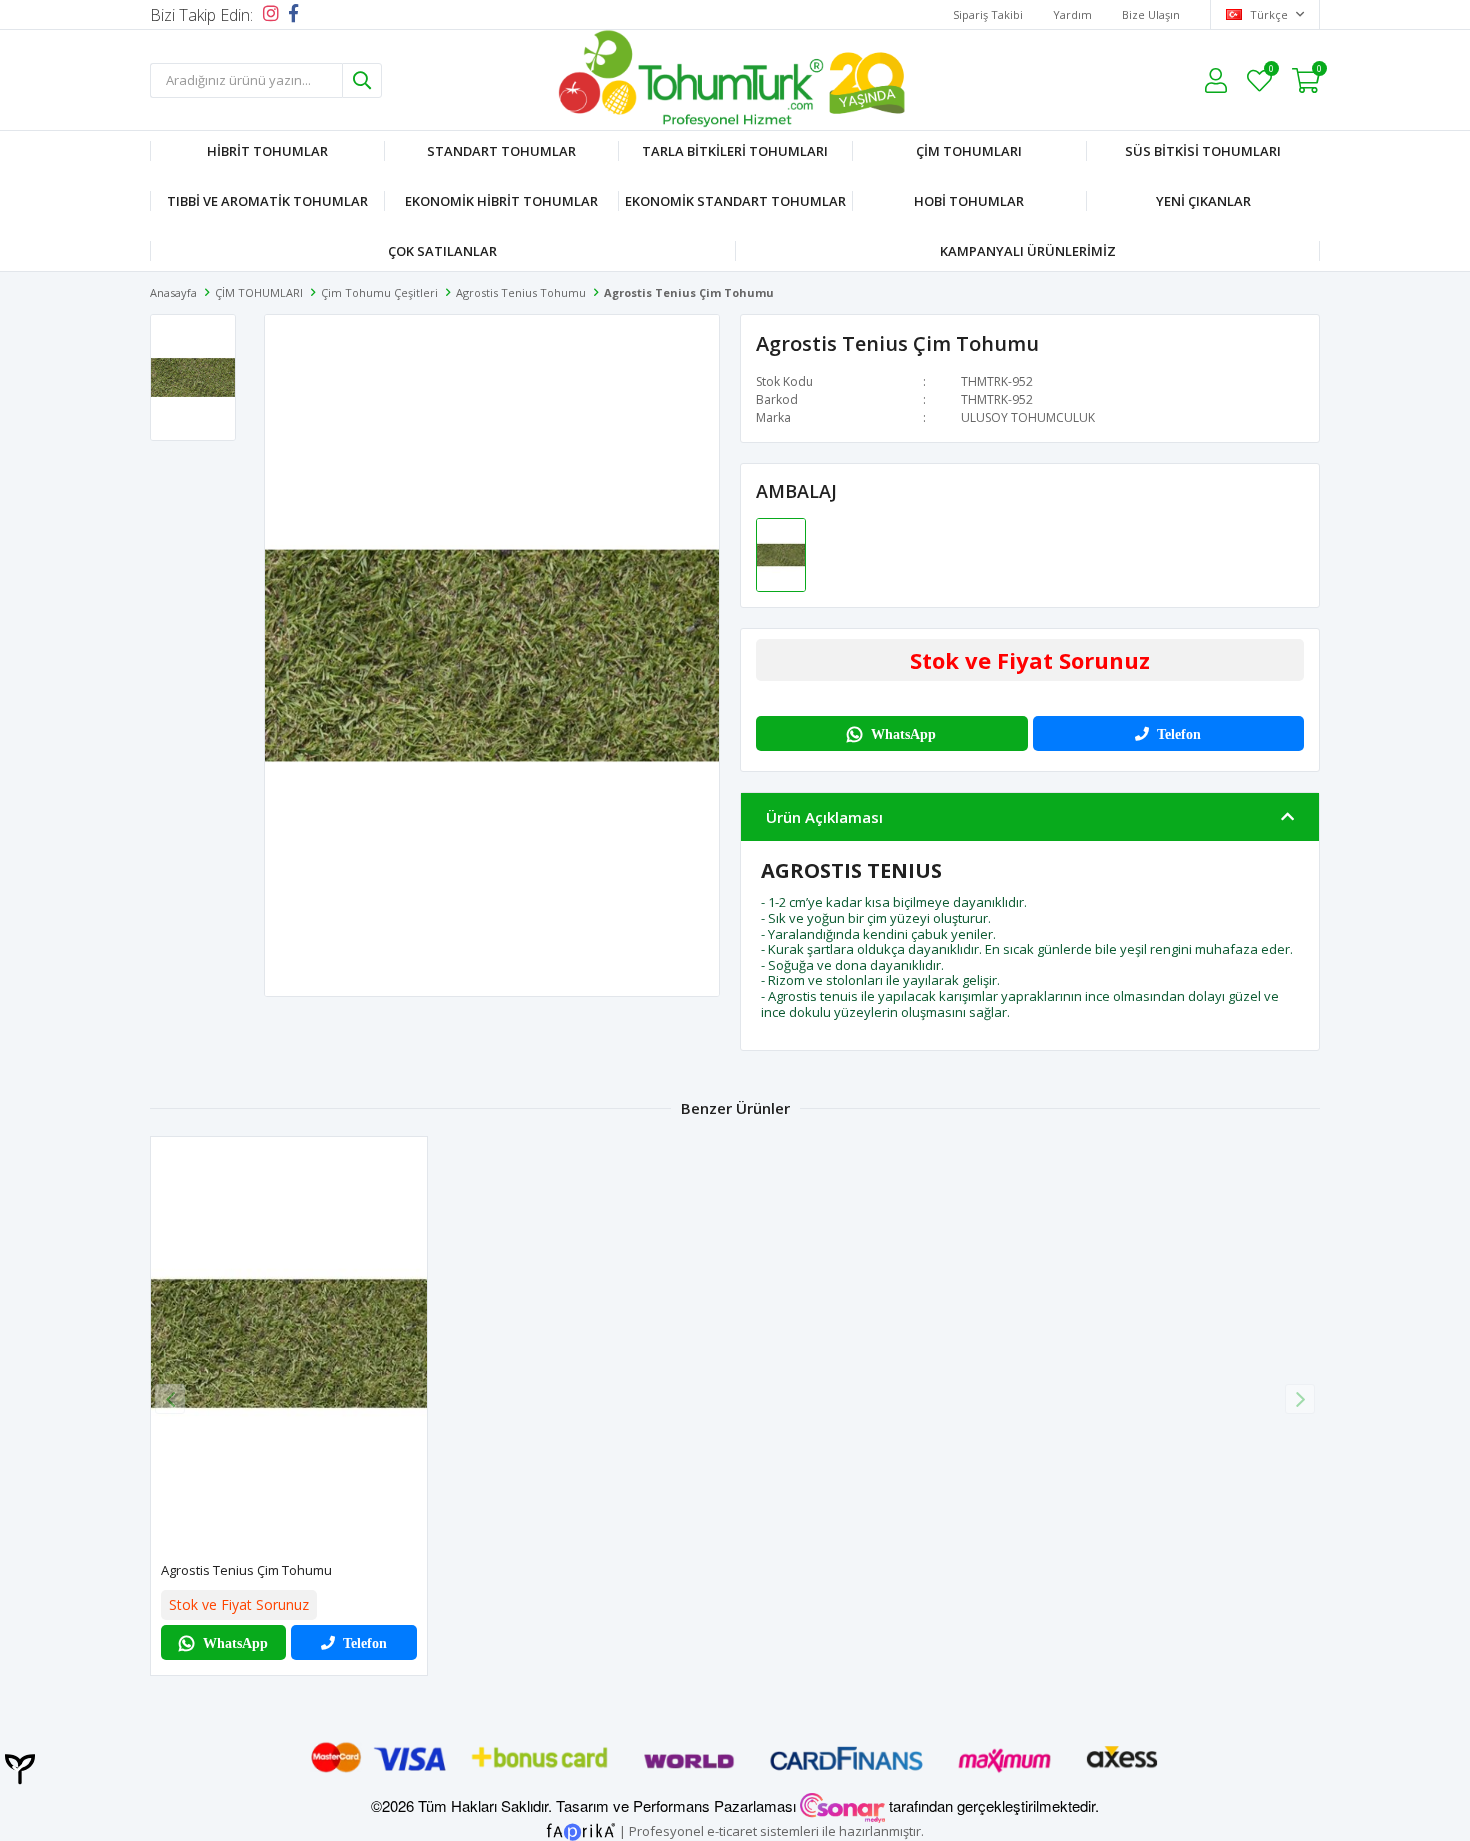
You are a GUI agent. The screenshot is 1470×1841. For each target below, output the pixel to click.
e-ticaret (732, 1830)
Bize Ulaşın (1151, 14)
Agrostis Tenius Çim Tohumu (246, 1570)
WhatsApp (903, 734)
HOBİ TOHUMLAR (969, 201)
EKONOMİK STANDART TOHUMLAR (735, 201)
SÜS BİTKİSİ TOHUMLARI (1203, 151)
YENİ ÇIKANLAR (1203, 201)
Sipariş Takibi (988, 14)
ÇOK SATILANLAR (442, 251)
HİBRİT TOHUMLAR (267, 151)
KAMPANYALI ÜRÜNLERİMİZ (1028, 251)
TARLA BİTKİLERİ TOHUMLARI (735, 151)
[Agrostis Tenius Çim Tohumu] (781, 554)
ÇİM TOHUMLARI (969, 151)
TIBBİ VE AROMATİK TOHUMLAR (267, 201)
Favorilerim (1270, 71)
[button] (1300, 1399)
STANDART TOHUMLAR (501, 151)
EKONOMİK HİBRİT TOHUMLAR (501, 201)
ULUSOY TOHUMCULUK (1028, 417)
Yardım (1072, 14)
